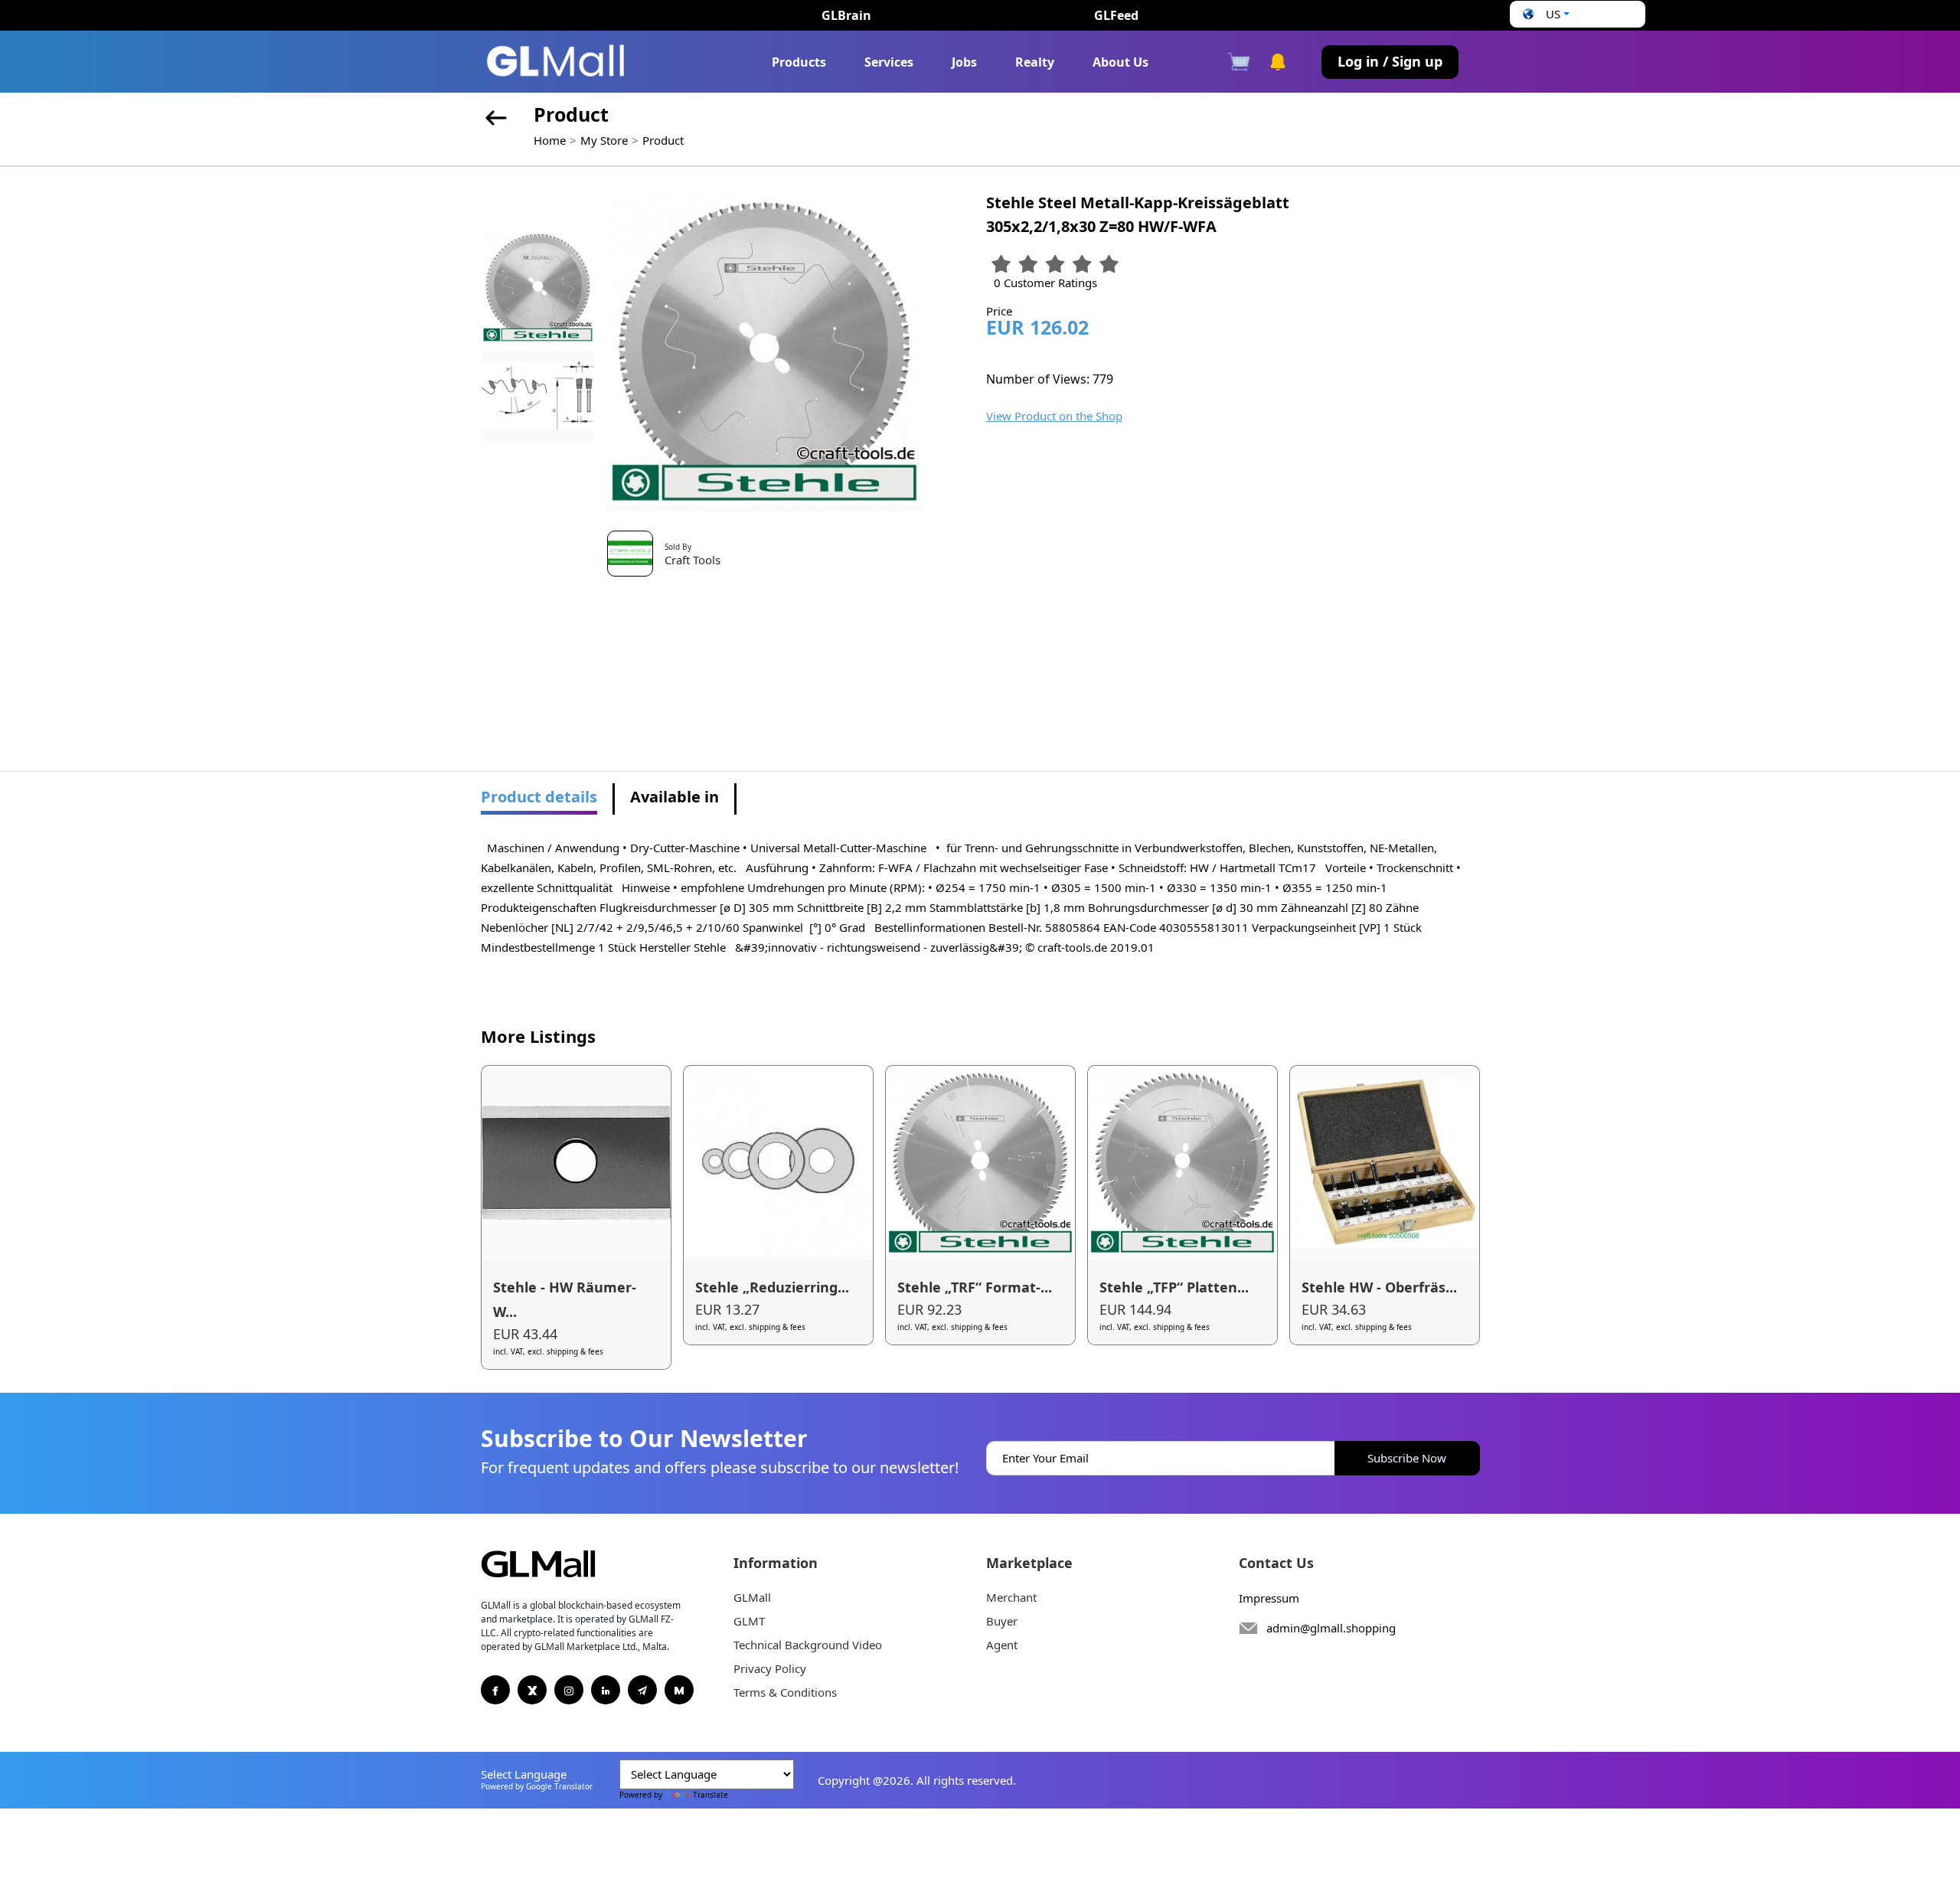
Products (799, 62)
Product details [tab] (539, 797)
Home (550, 140)
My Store (604, 140)
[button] (1544, 14)
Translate (710, 1795)
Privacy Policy (770, 1668)
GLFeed (1116, 15)
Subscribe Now (1407, 1458)
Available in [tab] (675, 797)
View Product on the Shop (1054, 416)
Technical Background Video (808, 1645)
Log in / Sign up (1390, 61)
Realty (1035, 62)
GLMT (749, 1621)
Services (889, 62)
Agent (1002, 1645)
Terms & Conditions (785, 1692)
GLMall (752, 1597)
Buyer (1002, 1621)
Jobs (964, 62)
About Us (1120, 62)
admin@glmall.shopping (1331, 1628)
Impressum (1269, 1598)
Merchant (1011, 1597)
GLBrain (846, 15)
